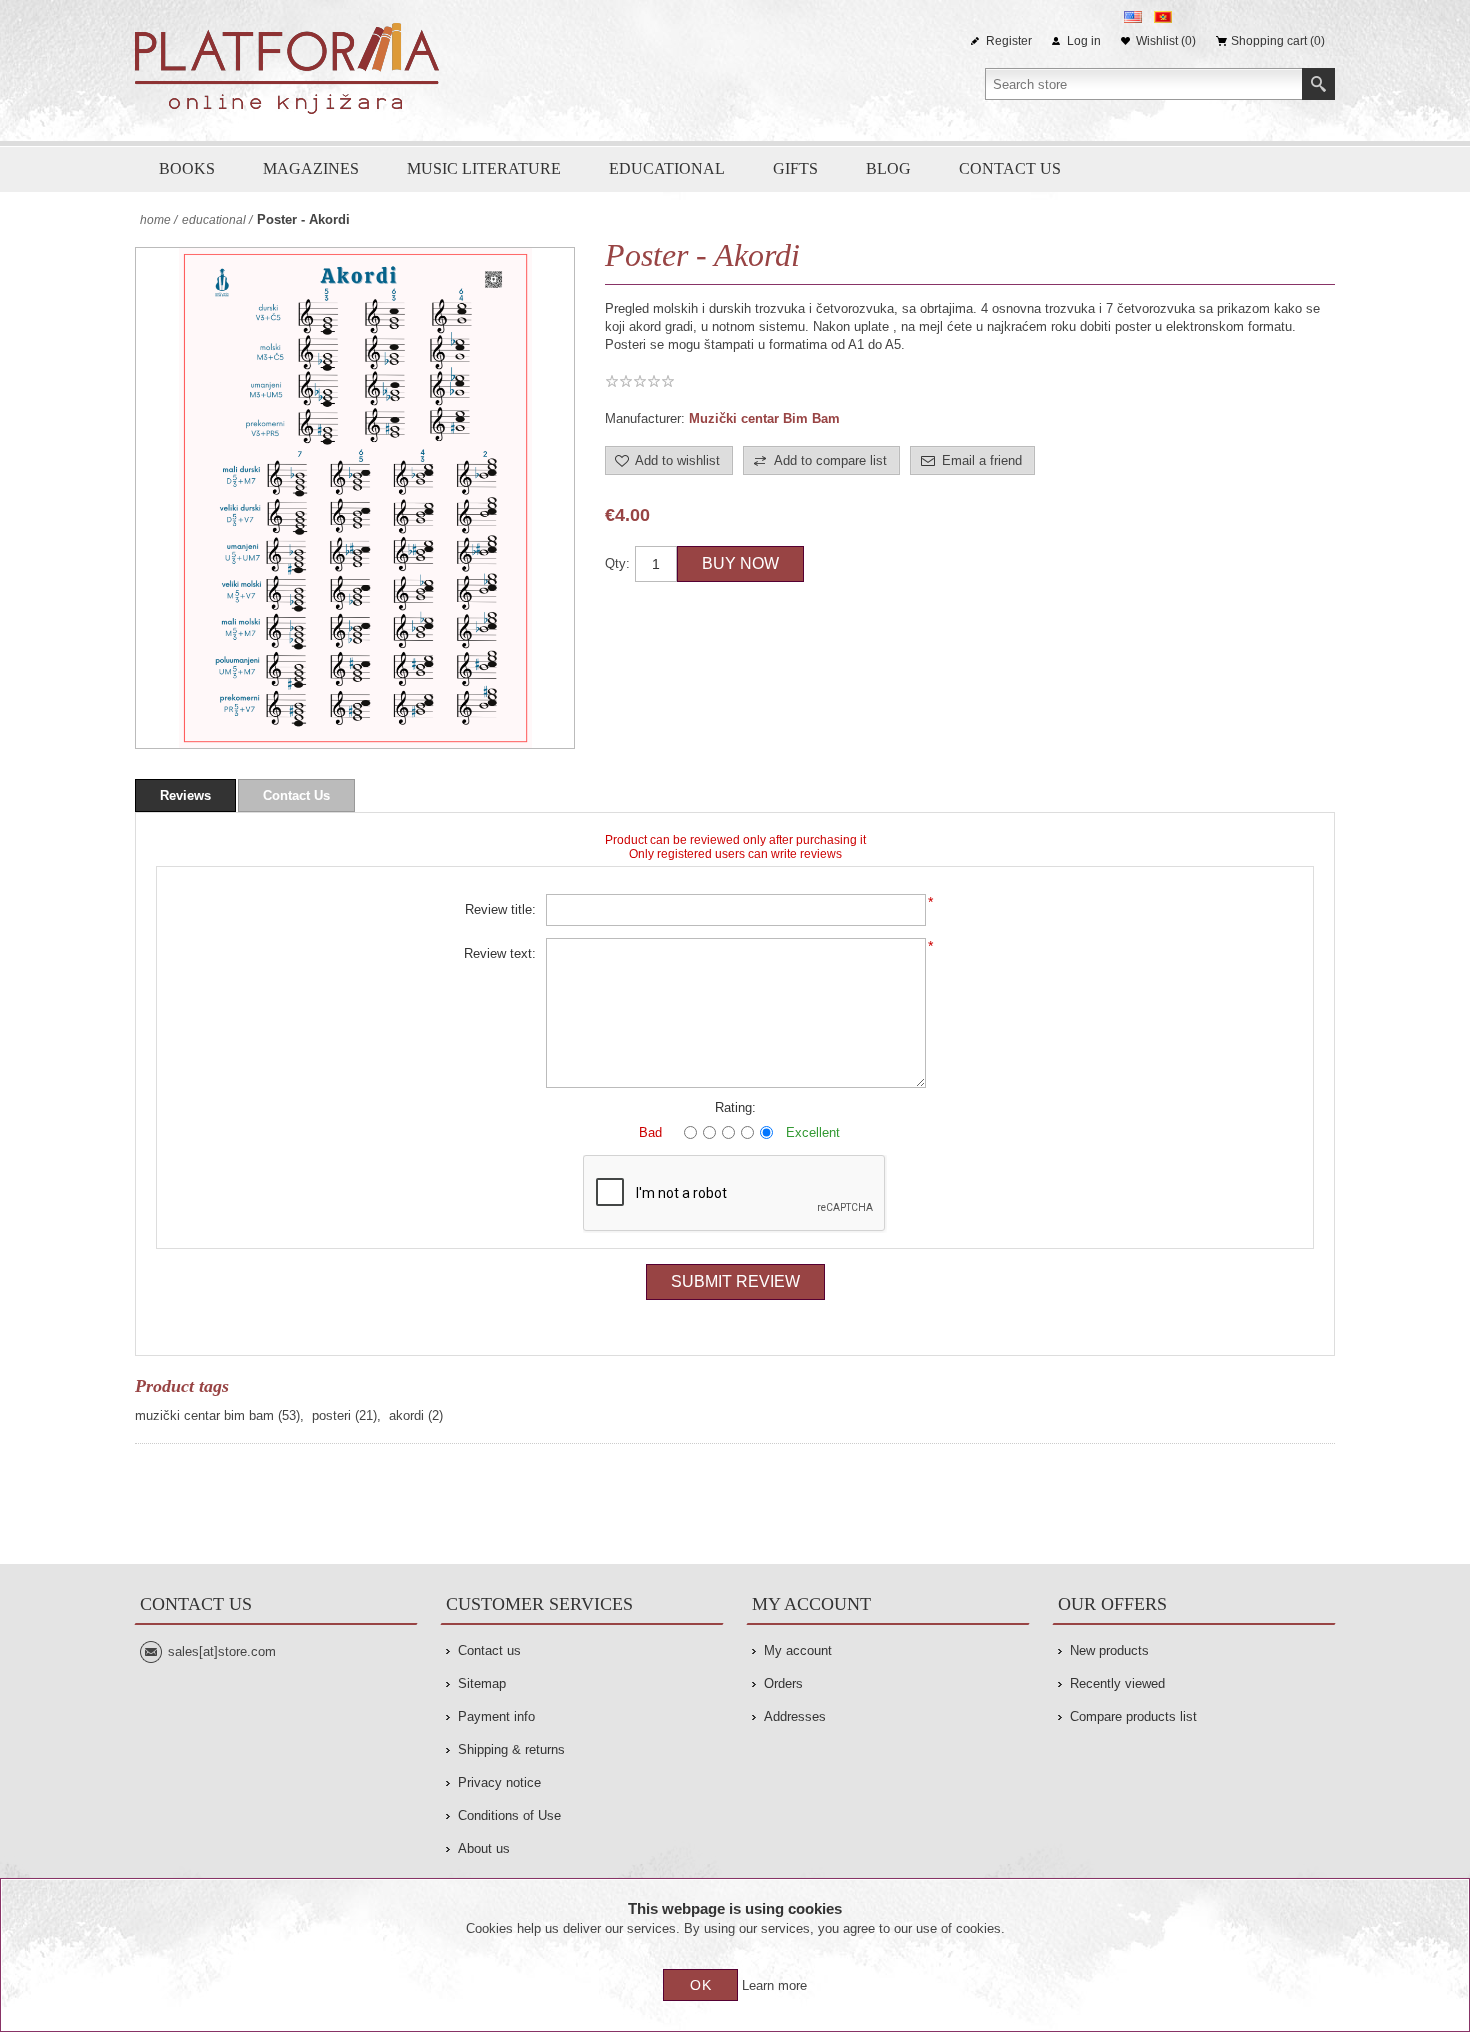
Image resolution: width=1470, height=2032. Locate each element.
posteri (331, 1415)
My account (798, 1650)
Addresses (795, 1716)
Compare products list (1133, 1716)
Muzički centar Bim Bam (764, 418)
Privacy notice (499, 1782)
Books (187, 168)
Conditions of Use (509, 1815)
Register (1009, 41)
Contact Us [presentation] (296, 795)
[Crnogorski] (1163, 17)
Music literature (484, 168)
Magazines (311, 168)
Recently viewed (1117, 1683)
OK (701, 1985)
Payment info (496, 1716)
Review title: (500, 909)
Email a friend (982, 460)
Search (1318, 84)
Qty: (617, 563)
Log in (1084, 41)
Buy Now (740, 563)
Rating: (735, 1107)
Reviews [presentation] (185, 795)
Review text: (500, 953)
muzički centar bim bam (204, 1415)
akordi (406, 1415)
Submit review (735, 1281)
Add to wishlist (677, 460)
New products (1109, 1650)
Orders (783, 1683)
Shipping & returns (511, 1749)
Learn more (774, 1985)
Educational (667, 168)
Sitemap (482, 1683)
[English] (1133, 17)
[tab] (185, 795)
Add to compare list (830, 460)
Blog (888, 168)
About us (484, 1848)
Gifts (795, 168)
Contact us (1010, 168)
